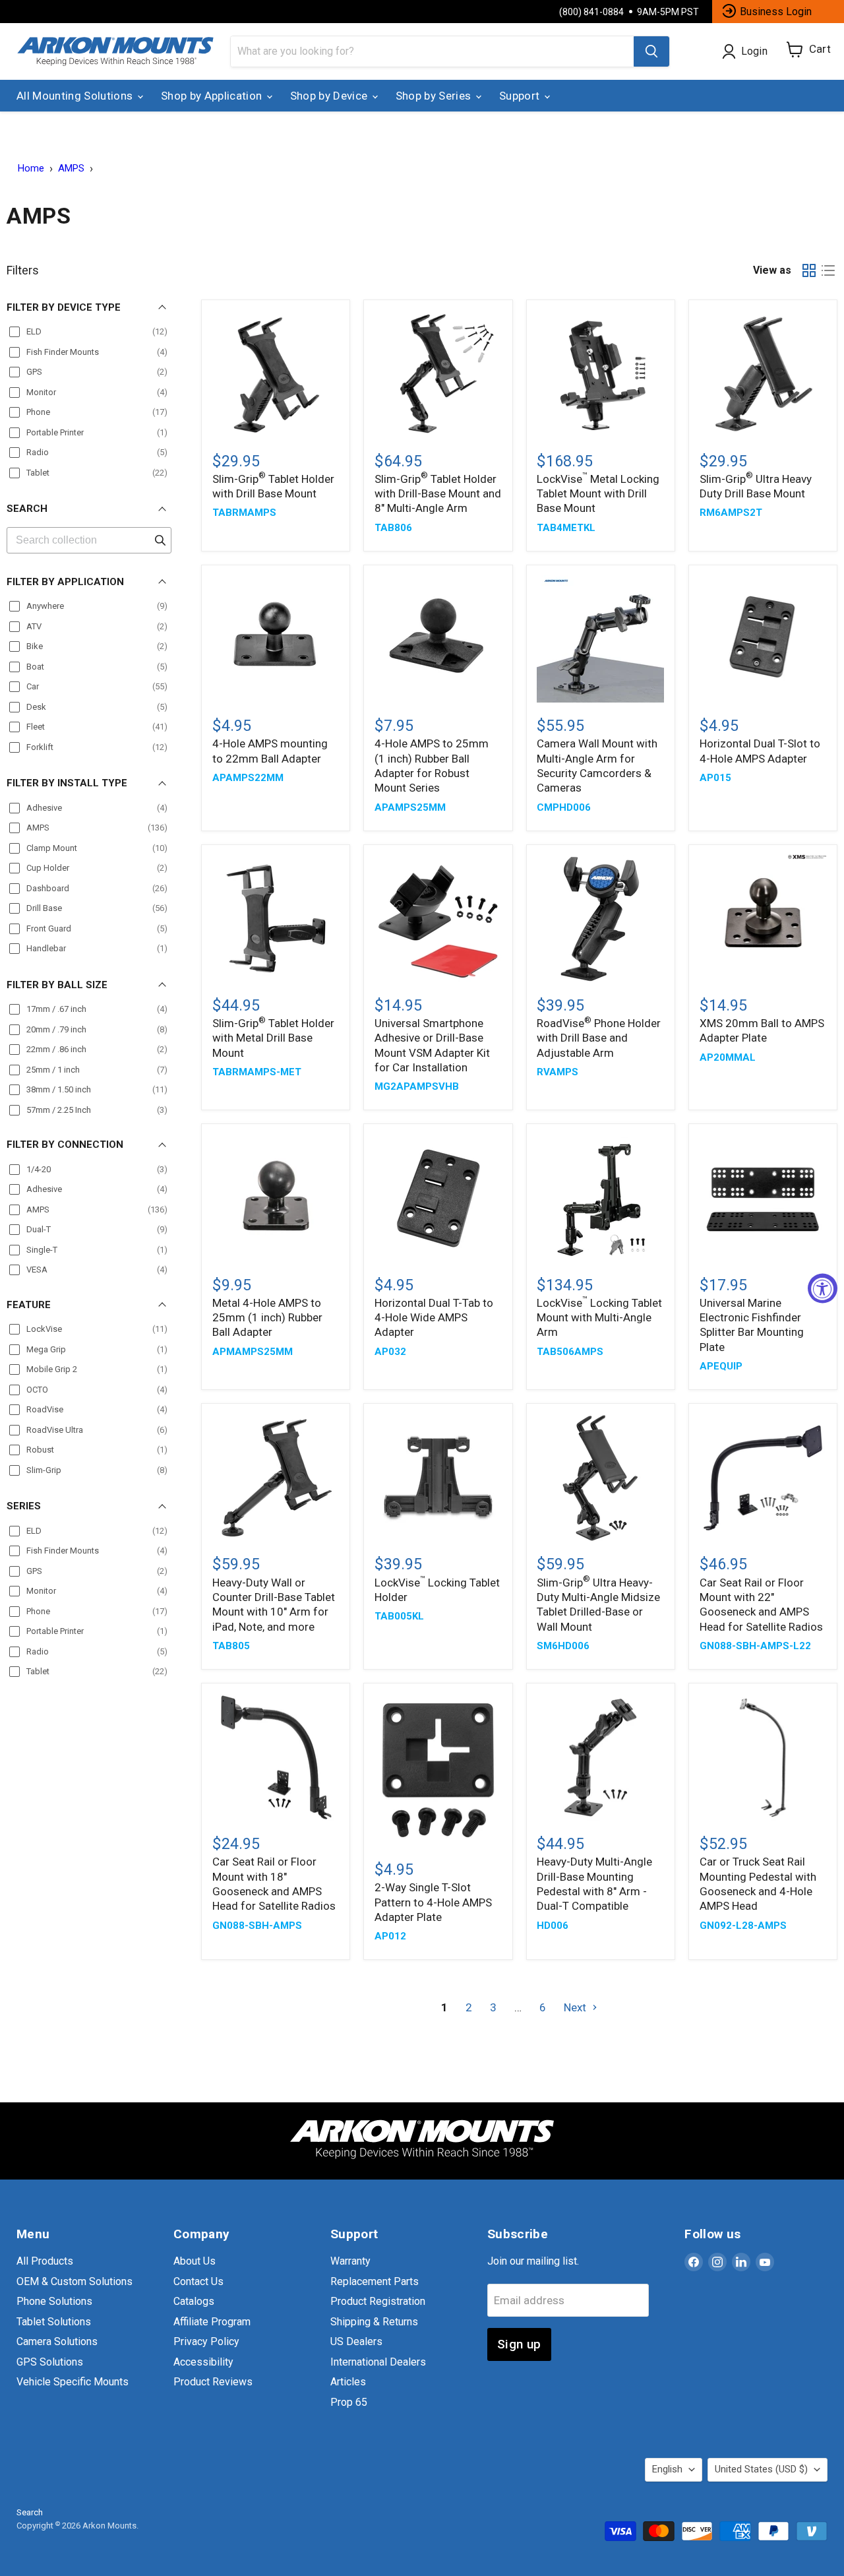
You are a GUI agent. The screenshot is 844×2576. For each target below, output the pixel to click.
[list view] (829, 271)
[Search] (651, 51)
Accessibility (203, 2362)
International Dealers (378, 2362)
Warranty (350, 2261)
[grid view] (809, 271)
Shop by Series (435, 96)
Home (31, 169)
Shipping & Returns (374, 2322)
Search (30, 2512)
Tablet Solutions (54, 2322)
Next (576, 2007)
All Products (45, 2261)
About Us (195, 2261)
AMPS (71, 169)
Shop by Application (213, 96)
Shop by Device (330, 96)
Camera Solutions (57, 2341)
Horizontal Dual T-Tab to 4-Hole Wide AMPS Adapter (434, 1318)
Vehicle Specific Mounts (73, 2382)
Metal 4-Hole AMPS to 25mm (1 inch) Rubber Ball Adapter (267, 1318)
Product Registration (378, 2301)
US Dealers (356, 2341)
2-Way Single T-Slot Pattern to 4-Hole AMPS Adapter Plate (433, 1902)
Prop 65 (349, 2402)
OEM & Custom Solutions (75, 2281)
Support (521, 96)
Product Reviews (213, 2382)
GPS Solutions (50, 2362)
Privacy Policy (206, 2341)
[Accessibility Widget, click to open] (823, 1288)
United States (761, 2469)
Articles (348, 2382)
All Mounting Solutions (76, 96)
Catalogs (194, 2301)
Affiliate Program (212, 2322)
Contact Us (198, 2281)
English (667, 2469)
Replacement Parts (375, 2281)
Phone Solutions (54, 2301)
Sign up (519, 2344)
